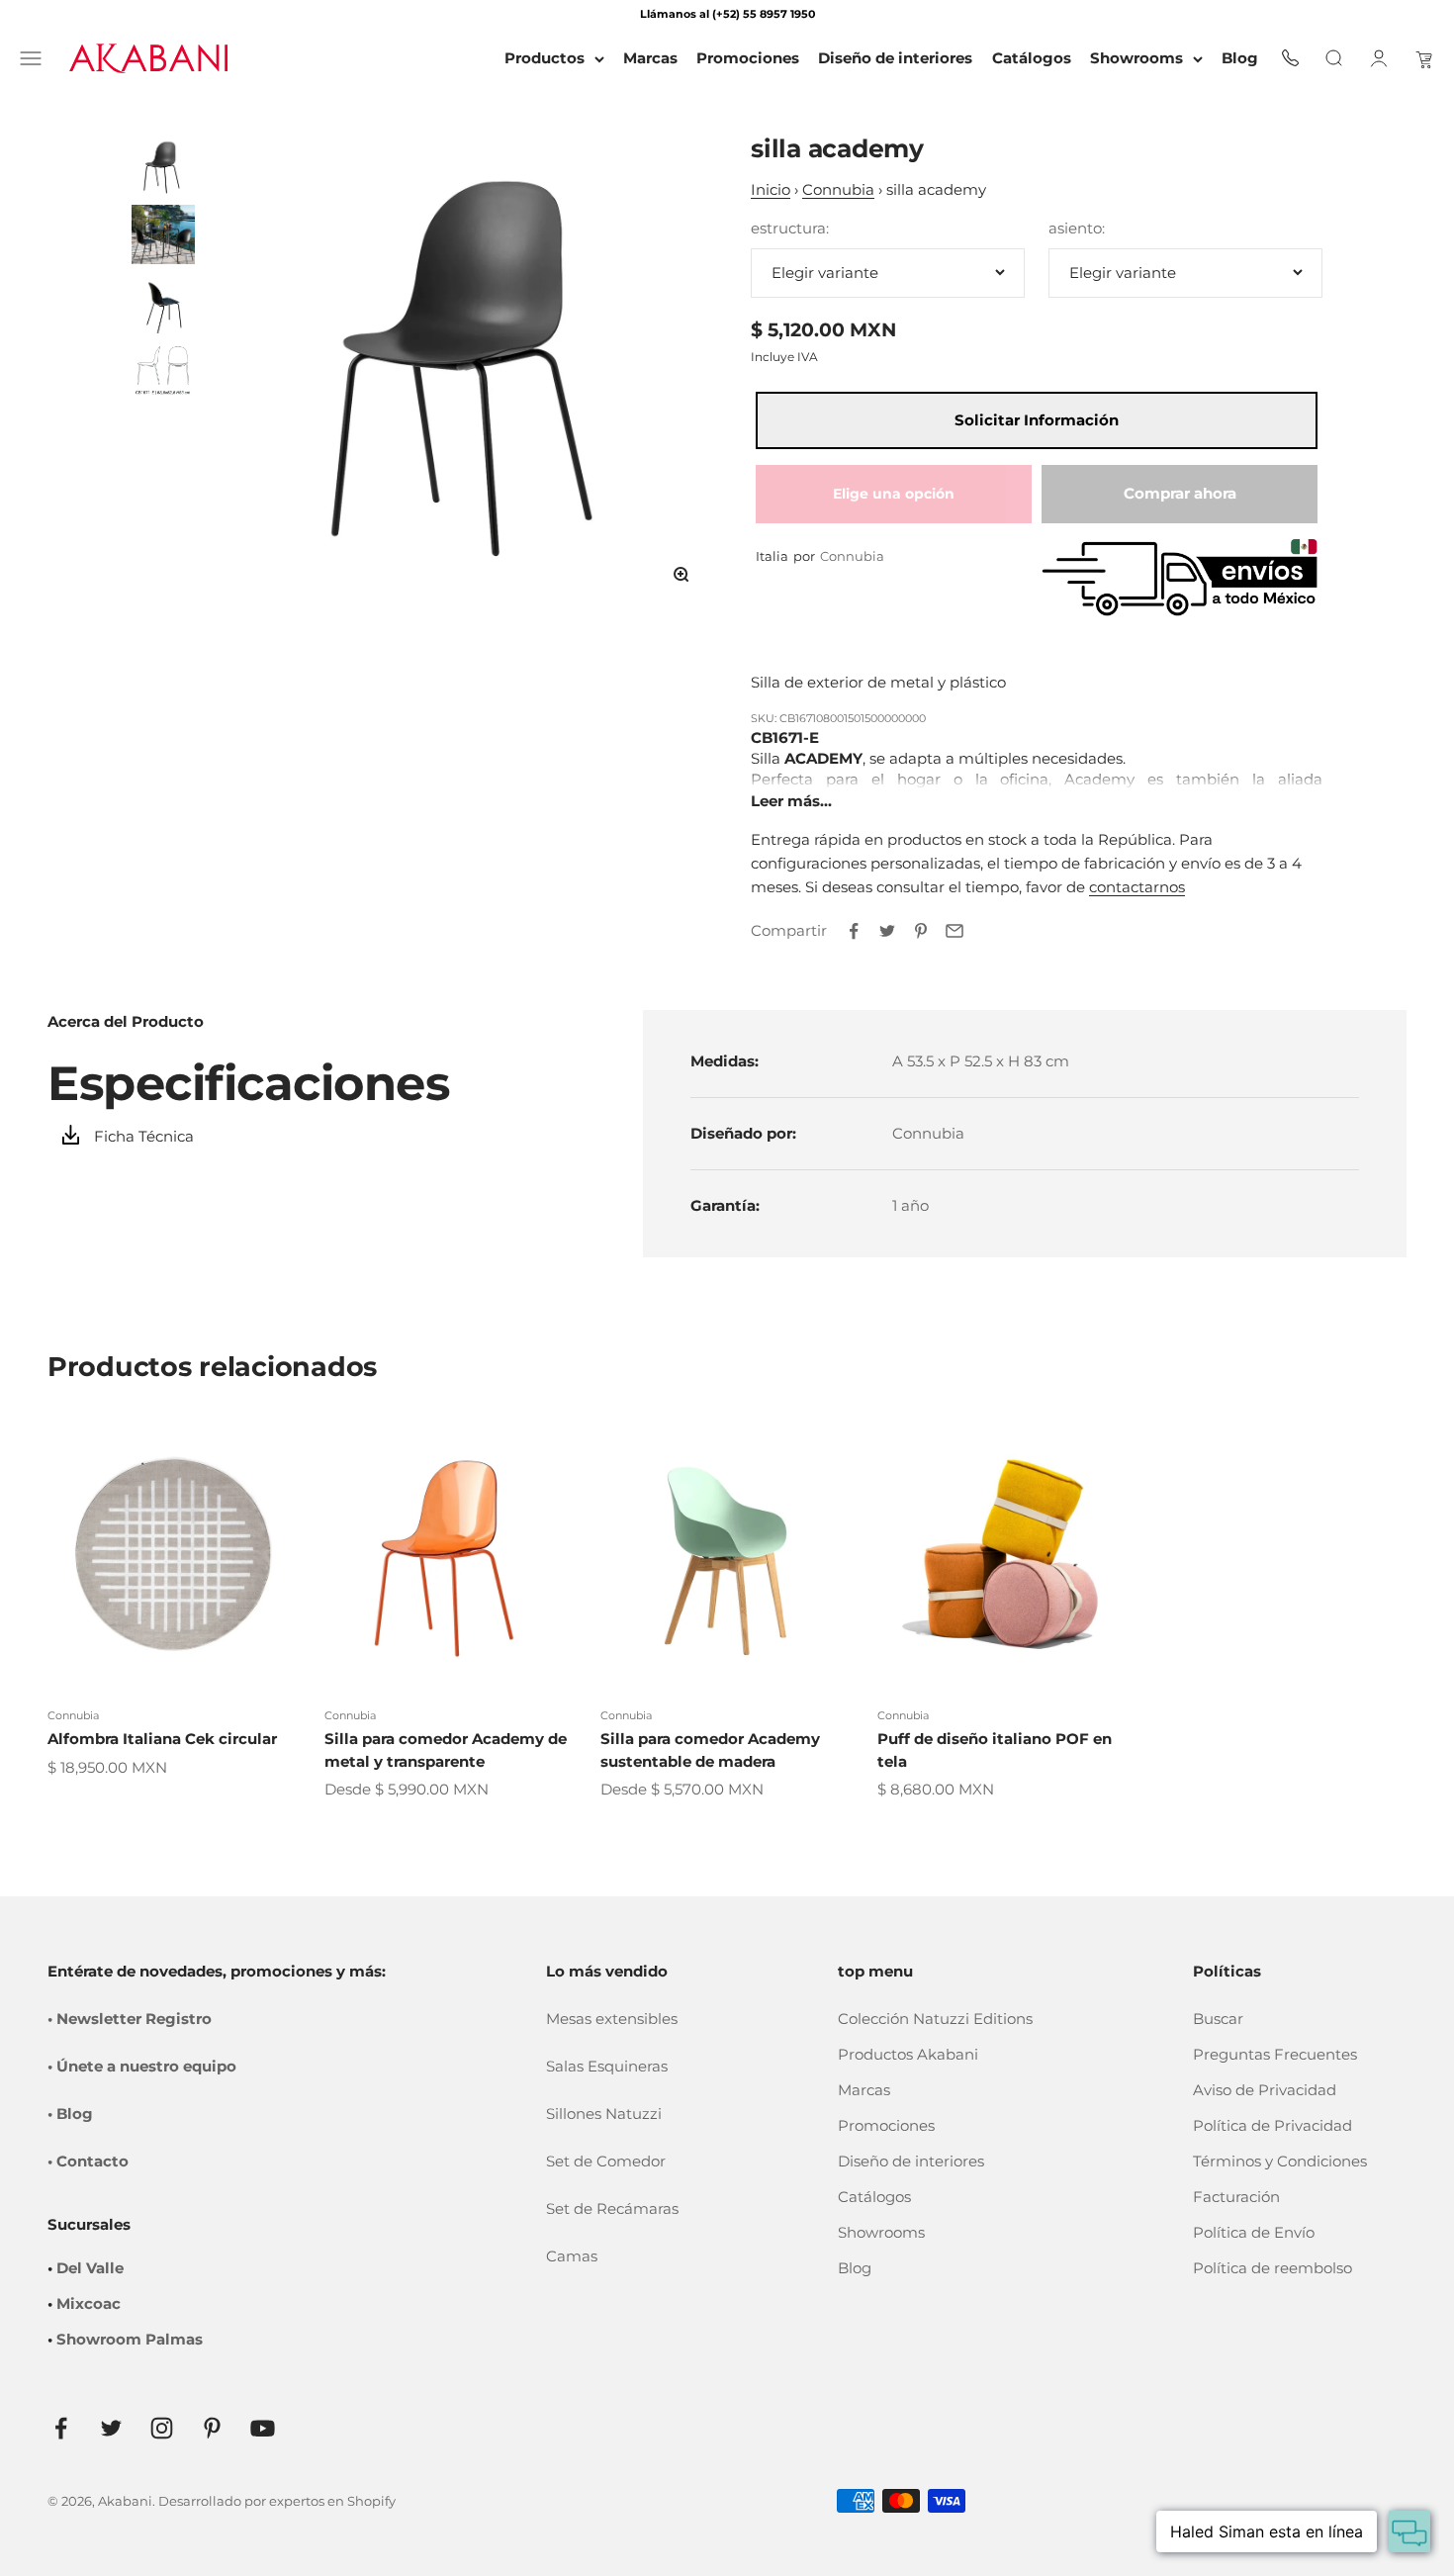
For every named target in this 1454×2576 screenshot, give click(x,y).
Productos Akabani (908, 2054)
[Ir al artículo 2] (163, 234)
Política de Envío (1254, 2232)
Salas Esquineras (607, 2066)
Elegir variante (825, 273)
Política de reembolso (1272, 2268)
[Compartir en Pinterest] (921, 931)
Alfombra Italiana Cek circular (162, 1739)
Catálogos (874, 2197)
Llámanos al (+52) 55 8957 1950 (727, 14)
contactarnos (1137, 887)
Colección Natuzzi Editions (935, 2019)
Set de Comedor (606, 2161)
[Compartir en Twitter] (887, 931)
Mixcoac (89, 2303)
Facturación (1236, 2197)
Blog (855, 2268)
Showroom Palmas (130, 2339)
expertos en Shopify (332, 2501)
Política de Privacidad (1272, 2125)
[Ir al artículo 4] (163, 373)
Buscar (1218, 2019)
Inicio (771, 189)
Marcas (864, 2090)
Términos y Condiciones (1280, 2161)
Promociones (886, 2125)
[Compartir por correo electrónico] (954, 931)
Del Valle (90, 2268)
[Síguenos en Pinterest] (212, 2428)
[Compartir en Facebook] (854, 931)
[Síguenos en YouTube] (263, 2428)
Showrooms (1136, 58)
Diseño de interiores (911, 2161)
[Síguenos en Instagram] (162, 2428)
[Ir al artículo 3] (163, 304)
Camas (572, 2256)
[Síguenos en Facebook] (61, 2428)
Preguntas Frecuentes (1275, 2054)
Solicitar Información (1037, 420)
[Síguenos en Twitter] (111, 2428)
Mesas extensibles (612, 2019)
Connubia (838, 189)
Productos (545, 58)
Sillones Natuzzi (604, 2114)
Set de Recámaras (612, 2208)
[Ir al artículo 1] (163, 165)
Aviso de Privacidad (1265, 2090)
